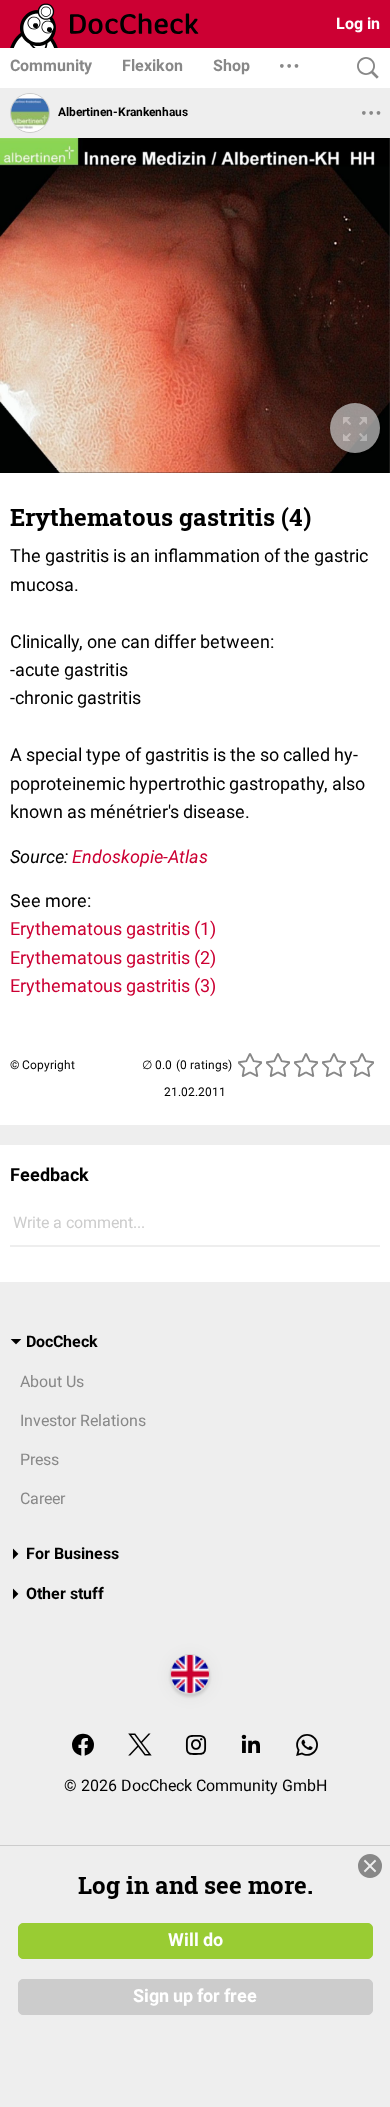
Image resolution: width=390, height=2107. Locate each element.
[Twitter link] (140, 1746)
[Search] (363, 68)
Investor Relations (83, 1420)
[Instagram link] (196, 1746)
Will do (195, 1940)
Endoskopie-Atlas (140, 856)
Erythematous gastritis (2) (113, 957)
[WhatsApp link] (307, 1746)
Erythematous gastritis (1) (113, 928)
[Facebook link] (83, 1746)
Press (39, 1459)
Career (42, 1498)
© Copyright (42, 1065)
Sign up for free (195, 1996)
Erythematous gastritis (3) (113, 985)
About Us (52, 1381)
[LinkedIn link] (251, 1746)
